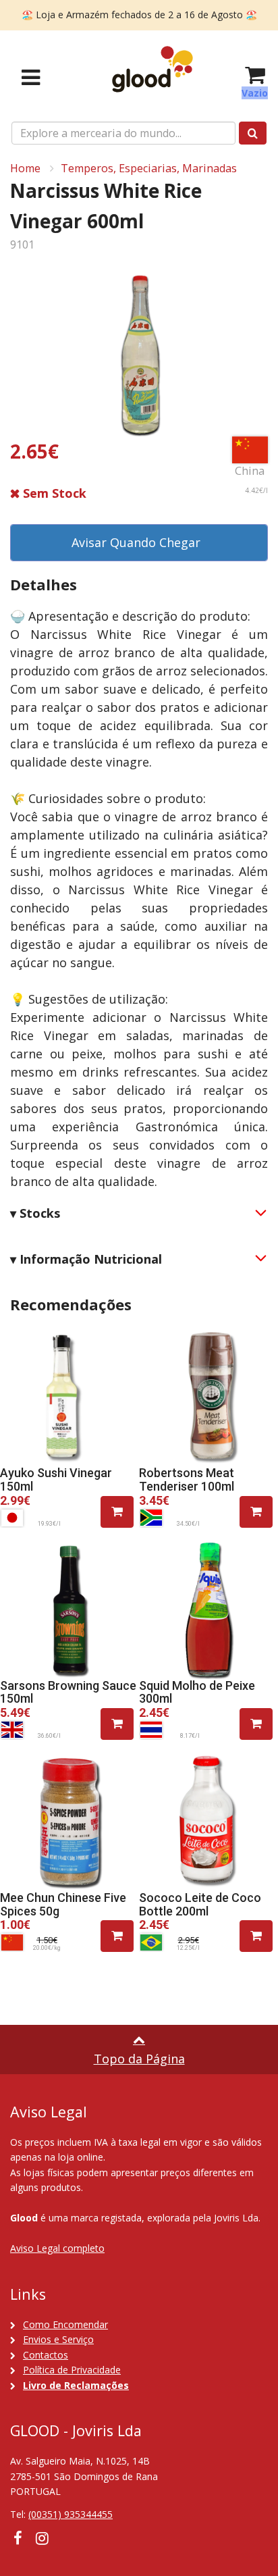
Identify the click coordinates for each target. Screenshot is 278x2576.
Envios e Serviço (58, 2339)
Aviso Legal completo (57, 2248)
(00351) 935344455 (71, 2514)
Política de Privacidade (72, 2370)
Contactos (46, 2355)
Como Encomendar (65, 2324)
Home (25, 168)
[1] (117, 1512)
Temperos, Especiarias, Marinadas (149, 168)
